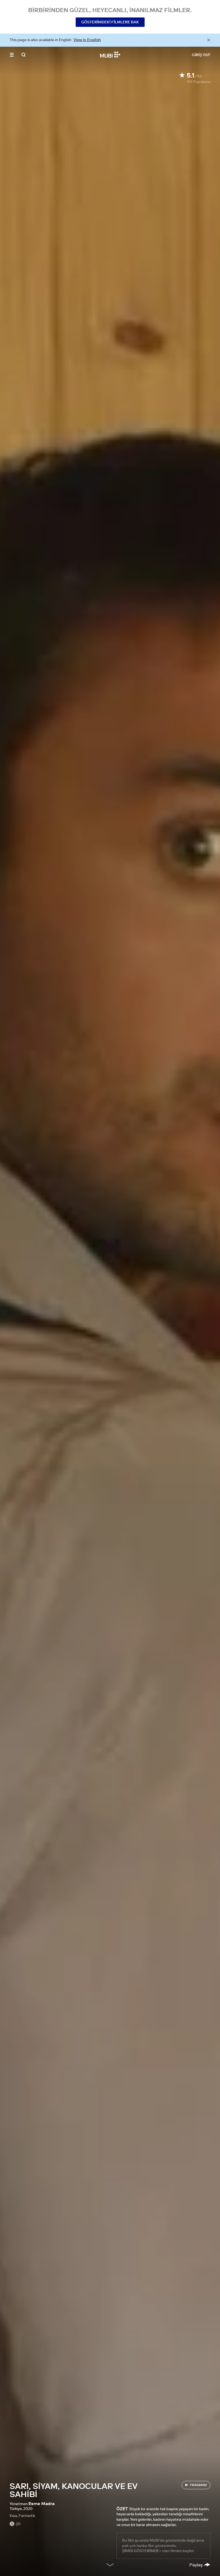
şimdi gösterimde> (142, 2551)
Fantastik (27, 2516)
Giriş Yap (201, 55)
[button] (12, 55)
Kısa (13, 2516)
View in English (87, 40)
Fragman (198, 2485)
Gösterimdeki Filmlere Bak (110, 22)
